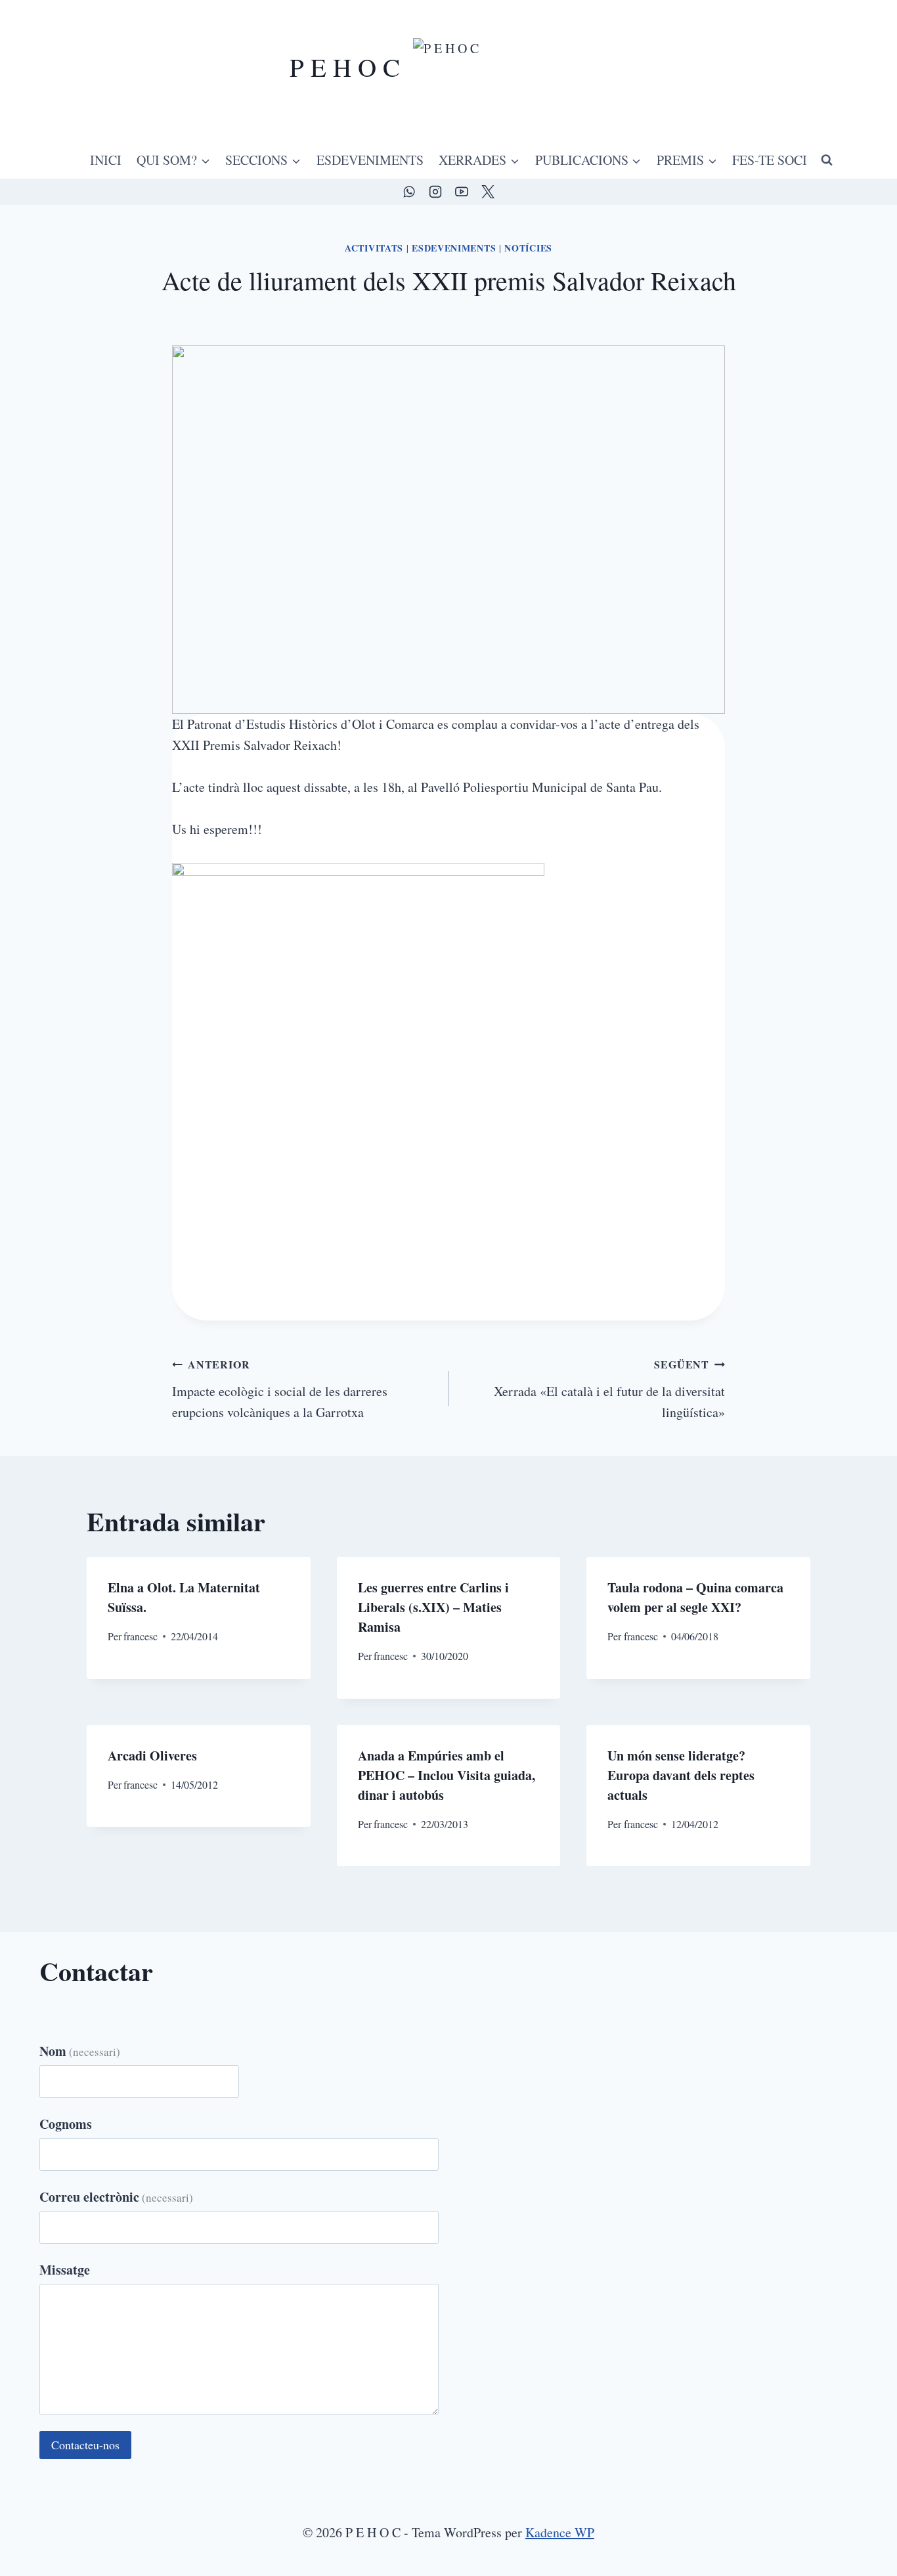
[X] (488, 192)
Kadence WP (560, 2532)
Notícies (528, 248)
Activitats (374, 248)
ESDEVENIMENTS (370, 160)
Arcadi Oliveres (152, 1756)
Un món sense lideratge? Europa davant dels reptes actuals (681, 1775)
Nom (80, 2051)
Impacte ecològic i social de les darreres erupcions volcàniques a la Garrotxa (280, 1389)
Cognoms (66, 2124)
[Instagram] (435, 192)
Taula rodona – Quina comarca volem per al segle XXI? (695, 1597)
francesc (141, 1636)
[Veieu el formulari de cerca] (827, 160)
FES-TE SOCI (770, 160)
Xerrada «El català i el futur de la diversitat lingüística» (609, 1389)
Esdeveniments (454, 248)
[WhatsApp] (409, 192)
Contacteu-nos (85, 2445)
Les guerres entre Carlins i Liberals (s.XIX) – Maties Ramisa (433, 1607)
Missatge (65, 2270)
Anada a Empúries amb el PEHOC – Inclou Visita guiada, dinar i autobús (447, 1775)
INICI (106, 160)
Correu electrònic (116, 2197)
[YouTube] (462, 192)
